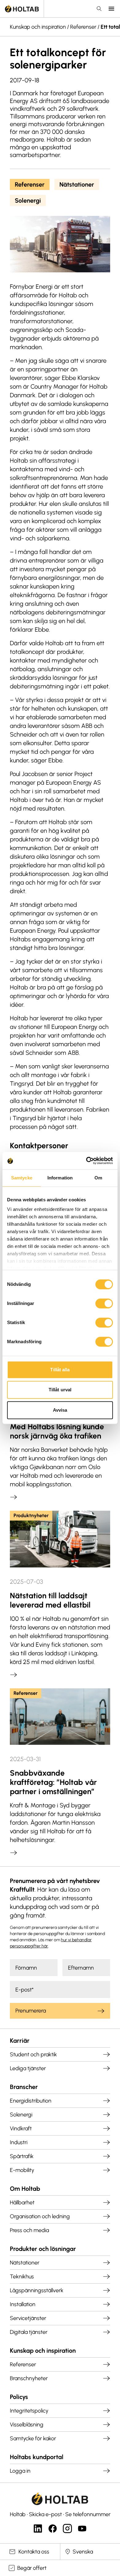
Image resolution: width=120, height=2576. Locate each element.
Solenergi (28, 200)
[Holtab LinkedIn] (38, 2529)
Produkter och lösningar (43, 2249)
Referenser (83, 27)
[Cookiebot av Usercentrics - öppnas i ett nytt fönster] (86, 1161)
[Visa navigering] (111, 9)
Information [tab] (60, 1178)
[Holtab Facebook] (53, 2529)
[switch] (104, 1303)
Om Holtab (25, 2189)
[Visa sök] (99, 9)
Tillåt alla (60, 1370)
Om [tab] (98, 1178)
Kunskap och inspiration (38, 27)
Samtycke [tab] (22, 1178)
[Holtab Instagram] (67, 2529)
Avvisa (60, 1410)
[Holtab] (22, 9)
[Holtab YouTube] (82, 2529)
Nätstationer (77, 184)
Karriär (20, 2041)
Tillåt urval (60, 1390)
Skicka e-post (45, 2514)
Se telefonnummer (88, 2514)
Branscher (24, 2087)
